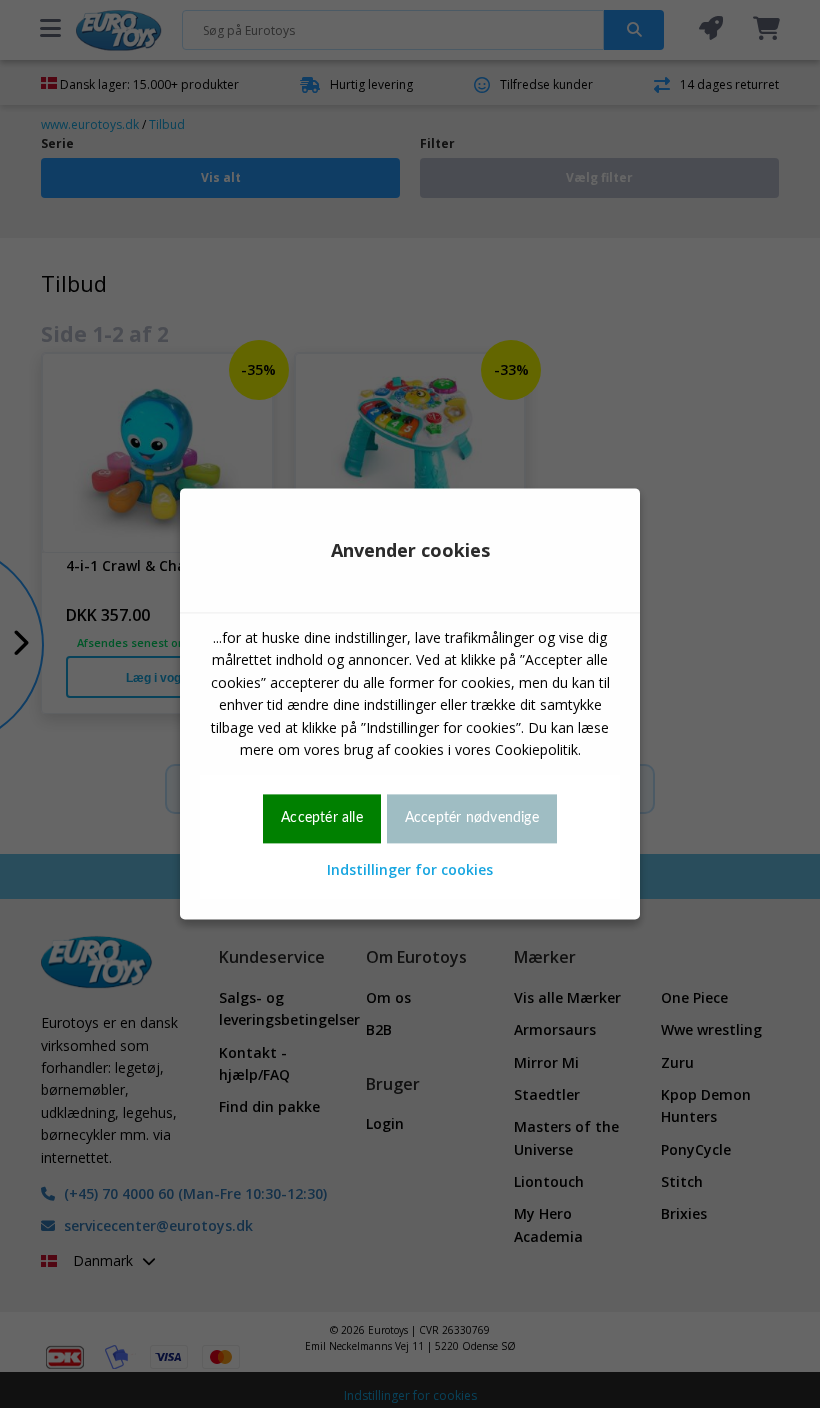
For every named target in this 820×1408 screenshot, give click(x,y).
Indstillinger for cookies (410, 869)
